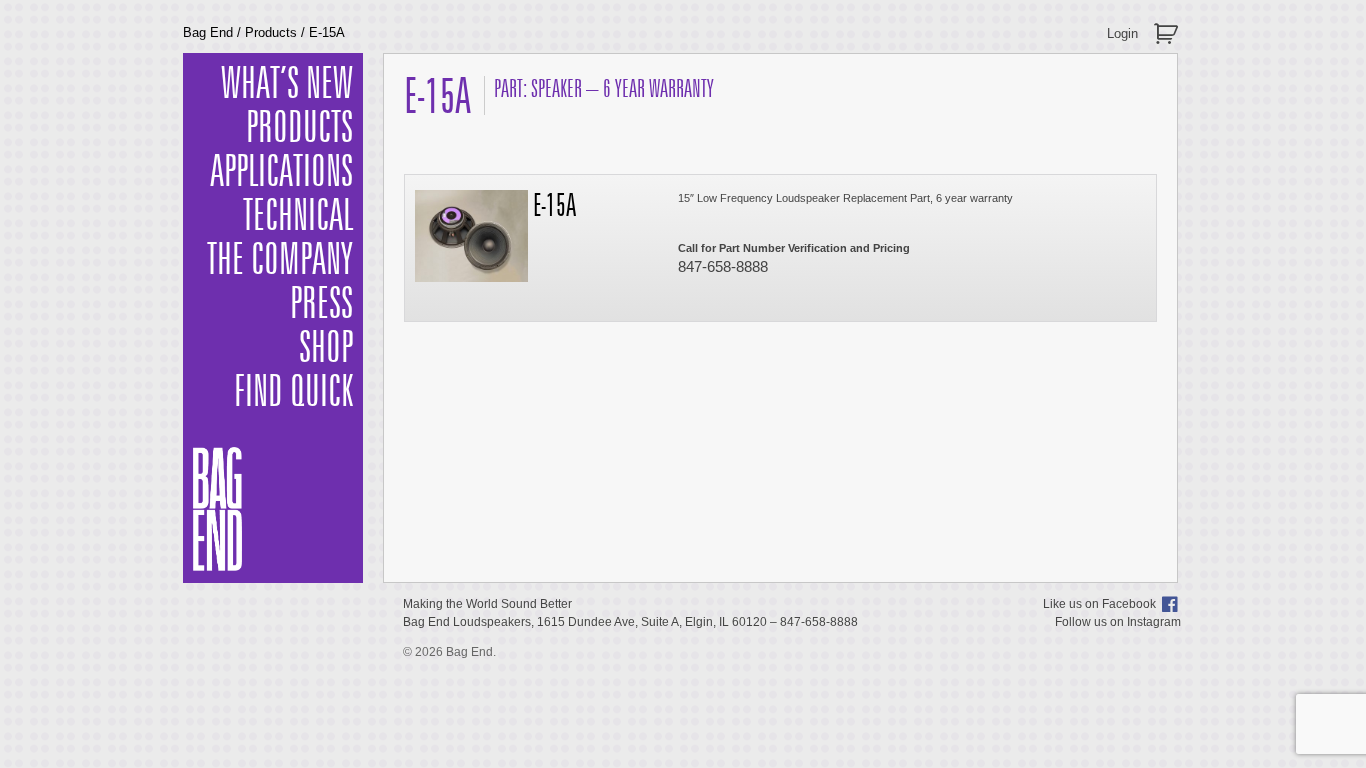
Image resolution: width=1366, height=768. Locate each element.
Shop (326, 349)
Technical (298, 217)
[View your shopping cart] (1168, 25)
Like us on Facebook (1099, 604)
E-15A (554, 207)
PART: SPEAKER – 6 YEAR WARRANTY (604, 89)
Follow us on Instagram (1118, 622)
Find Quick (293, 393)
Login (1122, 33)
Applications (281, 173)
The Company (280, 261)
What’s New (287, 85)
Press (321, 305)
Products (271, 32)
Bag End (208, 32)
